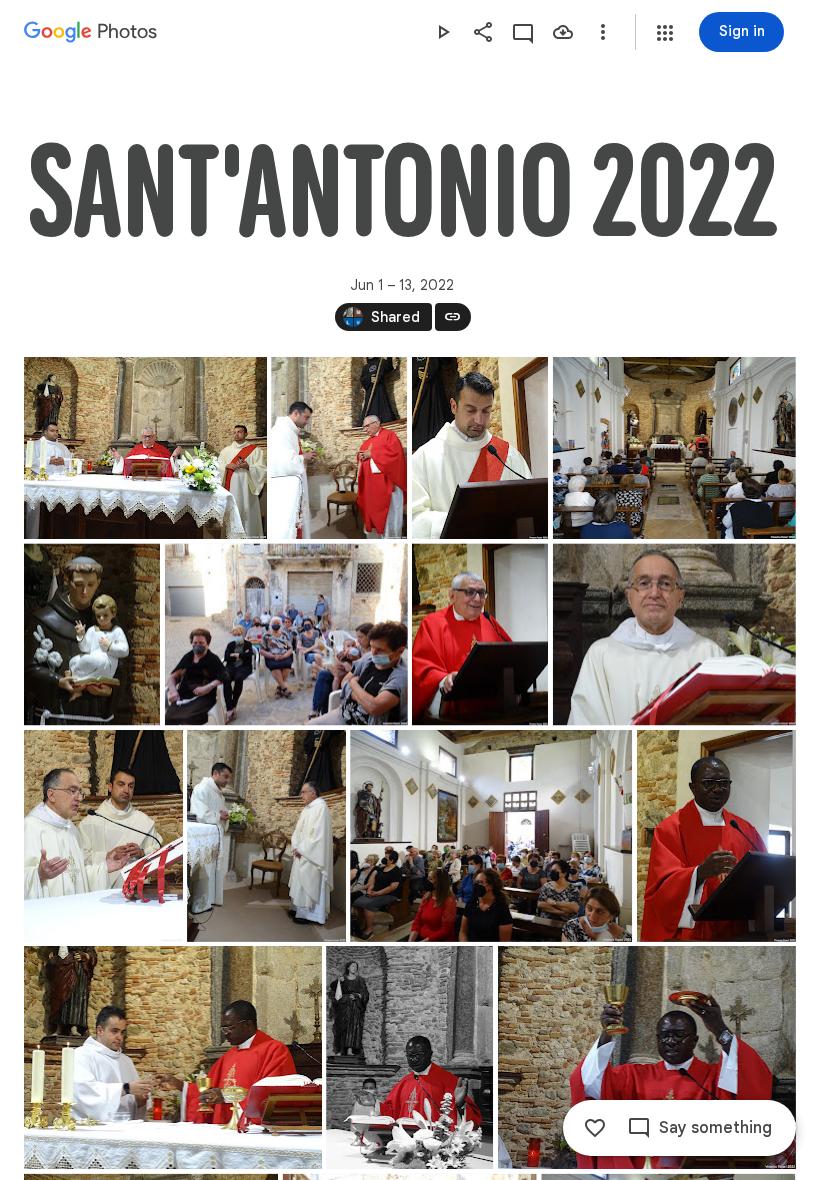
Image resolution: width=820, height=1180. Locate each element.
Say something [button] (715, 1128)
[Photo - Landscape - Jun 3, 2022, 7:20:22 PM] (647, 1057)
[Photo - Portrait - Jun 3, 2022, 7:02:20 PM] (716, 836)
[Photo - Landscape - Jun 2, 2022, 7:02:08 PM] (491, 836)
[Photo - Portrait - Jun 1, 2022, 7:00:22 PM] (339, 448)
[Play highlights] (443, 32)
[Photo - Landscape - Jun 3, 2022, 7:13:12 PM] (173, 1057)
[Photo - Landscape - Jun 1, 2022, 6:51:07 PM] (145, 448)
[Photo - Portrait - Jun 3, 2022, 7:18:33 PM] (409, 1057)
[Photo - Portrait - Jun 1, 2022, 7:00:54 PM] (480, 448)
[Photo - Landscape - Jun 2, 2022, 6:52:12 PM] (674, 634)
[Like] (595, 1128)
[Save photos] (563, 32)
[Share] (483, 32)
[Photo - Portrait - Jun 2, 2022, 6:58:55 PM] (266, 836)
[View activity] (523, 32)
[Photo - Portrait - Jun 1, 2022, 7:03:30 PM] (92, 634)
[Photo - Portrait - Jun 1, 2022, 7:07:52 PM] (480, 634)
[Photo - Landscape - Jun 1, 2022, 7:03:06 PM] (674, 448)
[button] (665, 33)
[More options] (603, 32)
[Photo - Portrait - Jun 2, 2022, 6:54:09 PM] (103, 836)
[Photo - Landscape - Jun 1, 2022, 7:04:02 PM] (286, 634)
